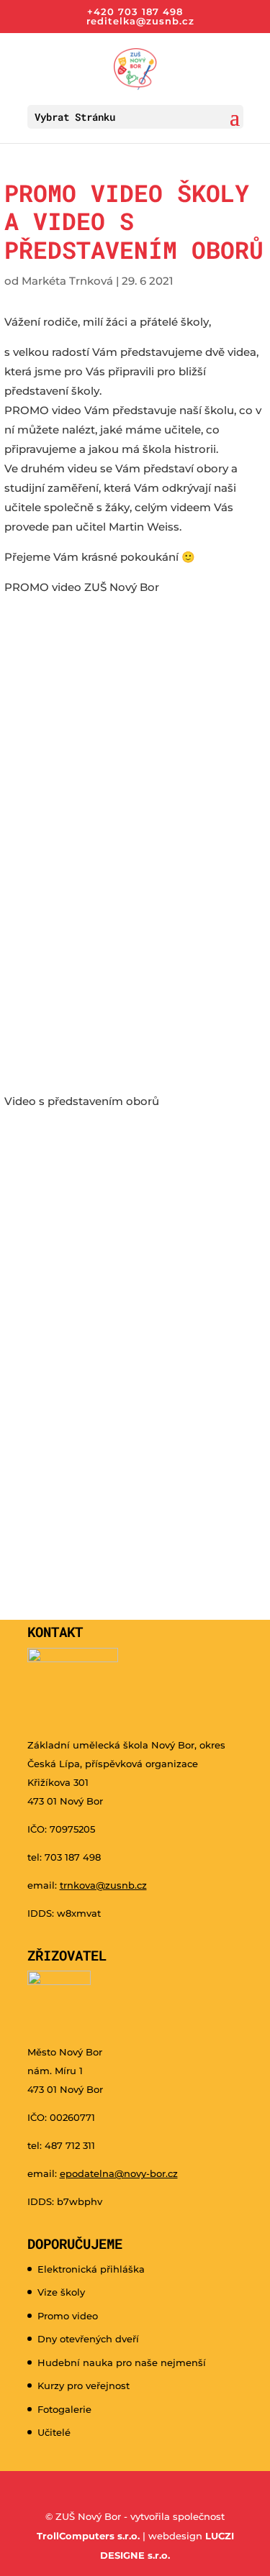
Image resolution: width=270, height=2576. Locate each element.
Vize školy (61, 2292)
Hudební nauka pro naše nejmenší (122, 2362)
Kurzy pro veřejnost (84, 2385)
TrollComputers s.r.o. (88, 2536)
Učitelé (54, 2432)
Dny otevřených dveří (88, 2339)
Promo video (68, 2316)
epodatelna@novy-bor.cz (119, 2173)
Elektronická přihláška (91, 2269)
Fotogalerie (64, 2409)
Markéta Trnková (67, 281)
